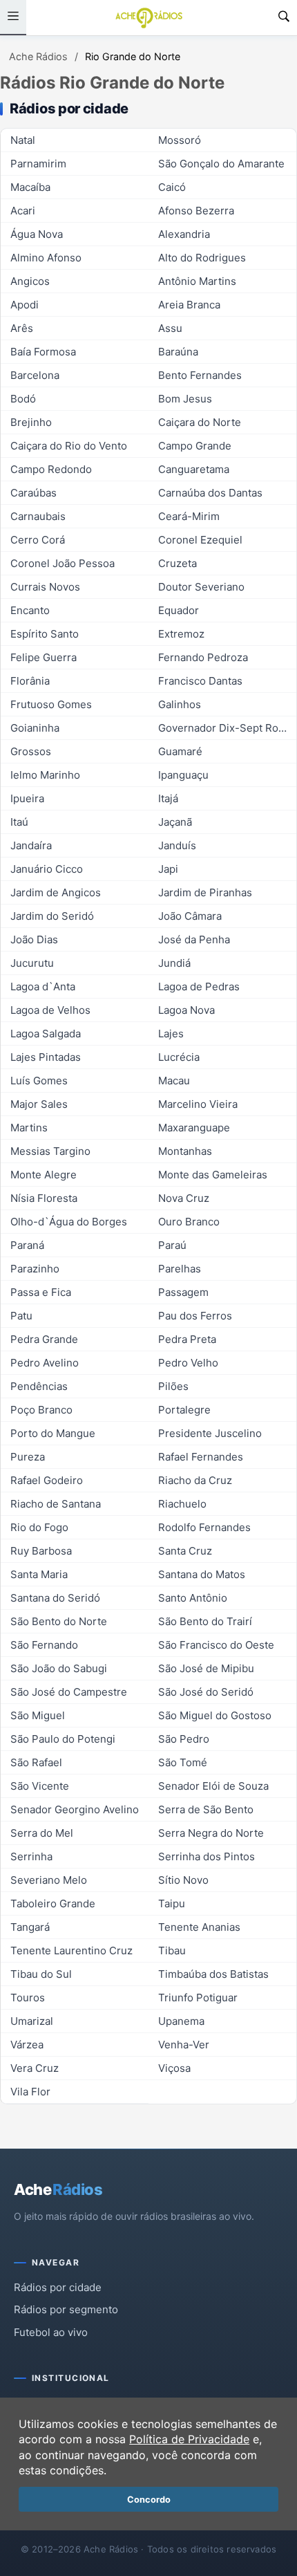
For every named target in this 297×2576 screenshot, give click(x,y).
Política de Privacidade (189, 2439)
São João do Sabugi (59, 1668)
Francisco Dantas (200, 681)
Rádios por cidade (58, 2287)
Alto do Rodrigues (202, 258)
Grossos (31, 751)
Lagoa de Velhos (50, 1010)
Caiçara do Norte (200, 422)
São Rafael (36, 1762)
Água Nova (37, 234)
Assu (170, 328)
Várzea (27, 2045)
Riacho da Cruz (195, 1480)
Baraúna (178, 352)
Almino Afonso (46, 258)
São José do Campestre (69, 1692)
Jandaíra (31, 845)
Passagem (183, 1292)
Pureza (28, 1457)
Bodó (23, 399)
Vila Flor (30, 2092)
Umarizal (32, 2021)
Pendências (39, 1386)
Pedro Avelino (45, 1363)
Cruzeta (178, 563)
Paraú (172, 1245)
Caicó (172, 187)
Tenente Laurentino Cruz (71, 1950)
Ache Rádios (38, 56)
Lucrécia (179, 1057)
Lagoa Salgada (46, 1034)
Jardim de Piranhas (205, 892)
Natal (23, 140)
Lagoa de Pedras (199, 986)
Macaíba (30, 187)
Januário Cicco (47, 869)
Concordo (149, 2500)
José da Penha (194, 939)
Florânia (30, 681)
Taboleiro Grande (53, 1903)
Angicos (30, 281)
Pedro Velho (188, 1363)
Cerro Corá (38, 540)
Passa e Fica (41, 1292)
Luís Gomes (39, 1081)
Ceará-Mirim (189, 516)
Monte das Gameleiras (213, 1175)
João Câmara (190, 916)
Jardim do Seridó (52, 916)
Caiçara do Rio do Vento (69, 446)
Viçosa (174, 2068)
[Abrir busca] (284, 18)
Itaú (19, 822)
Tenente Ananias (199, 1927)
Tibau (172, 1950)
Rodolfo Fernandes (204, 1527)
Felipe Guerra (44, 657)
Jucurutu (32, 963)
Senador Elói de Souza (213, 1786)
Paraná (27, 1245)
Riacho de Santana (56, 1504)
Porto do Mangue (53, 1433)
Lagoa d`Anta (43, 986)
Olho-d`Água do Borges (69, 1222)
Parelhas (180, 1269)
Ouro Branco (189, 1222)
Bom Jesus (185, 399)
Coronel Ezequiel (200, 540)
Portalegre (184, 1410)
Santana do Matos (202, 1574)
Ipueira (27, 798)
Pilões (173, 1386)
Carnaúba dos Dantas (210, 493)
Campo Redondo (51, 469)
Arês (22, 328)
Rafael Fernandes (201, 1457)
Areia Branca (189, 305)
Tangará (30, 1927)
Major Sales (39, 1104)
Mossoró (180, 140)
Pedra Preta (187, 1339)
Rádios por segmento (66, 2309)
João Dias (34, 939)
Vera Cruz (35, 2068)
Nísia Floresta (44, 1198)
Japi (168, 869)
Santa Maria (39, 1574)
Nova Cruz (184, 1198)
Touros (28, 1998)
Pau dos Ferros (195, 1316)
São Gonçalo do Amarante (221, 164)
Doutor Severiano (201, 587)
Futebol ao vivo (51, 2332)
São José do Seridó (206, 1692)
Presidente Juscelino (210, 1433)
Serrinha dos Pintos (207, 1856)
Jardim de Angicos (56, 892)
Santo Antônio (193, 1598)
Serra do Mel (42, 1833)
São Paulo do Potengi (63, 1739)
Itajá (168, 798)
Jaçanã (175, 822)
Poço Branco (41, 1410)
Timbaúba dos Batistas (213, 1974)
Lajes (171, 1034)
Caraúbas (33, 493)
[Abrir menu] (13, 18)
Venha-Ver (184, 2045)
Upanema (181, 2021)
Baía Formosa (43, 352)
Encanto (30, 610)
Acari (23, 211)
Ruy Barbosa (41, 1551)
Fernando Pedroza (203, 657)
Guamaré (180, 751)
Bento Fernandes (200, 375)
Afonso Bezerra (196, 211)
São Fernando (44, 1645)
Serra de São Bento (206, 1809)
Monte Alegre (44, 1175)
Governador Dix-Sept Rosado (227, 728)
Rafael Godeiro (47, 1480)
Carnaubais (38, 516)
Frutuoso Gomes (51, 704)
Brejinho (31, 422)
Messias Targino (50, 1151)
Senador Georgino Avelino (75, 1809)
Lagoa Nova (186, 1010)
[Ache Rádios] (149, 18)
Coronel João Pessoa (63, 563)
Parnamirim (38, 164)
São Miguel (38, 1715)
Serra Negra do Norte (211, 1833)
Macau (174, 1081)
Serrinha (31, 1856)
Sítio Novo (183, 1880)
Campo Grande (195, 446)
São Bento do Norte (59, 1621)
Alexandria (184, 234)
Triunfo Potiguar (198, 1998)
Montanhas (185, 1151)
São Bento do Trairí (205, 1621)
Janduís (177, 845)
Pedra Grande (44, 1339)
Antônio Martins (197, 281)
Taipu (172, 1903)
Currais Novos (45, 587)
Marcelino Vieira (198, 1104)
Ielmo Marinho (45, 775)
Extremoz (181, 634)
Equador (179, 610)
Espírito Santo (45, 634)
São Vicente (40, 1786)
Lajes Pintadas (46, 1057)
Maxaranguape (194, 1128)
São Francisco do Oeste (216, 1645)
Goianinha (35, 728)
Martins (29, 1128)
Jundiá (174, 963)
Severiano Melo (49, 1880)
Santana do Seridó (55, 1598)
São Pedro (184, 1739)
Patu (21, 1316)
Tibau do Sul (41, 1974)
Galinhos (180, 704)
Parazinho (35, 1269)
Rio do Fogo (39, 1527)
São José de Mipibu (206, 1668)
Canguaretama (194, 469)
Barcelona (35, 375)
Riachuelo (182, 1504)
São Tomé (183, 1762)
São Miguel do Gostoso (215, 1715)
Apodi (25, 305)
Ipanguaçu (183, 775)
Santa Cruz (185, 1551)
